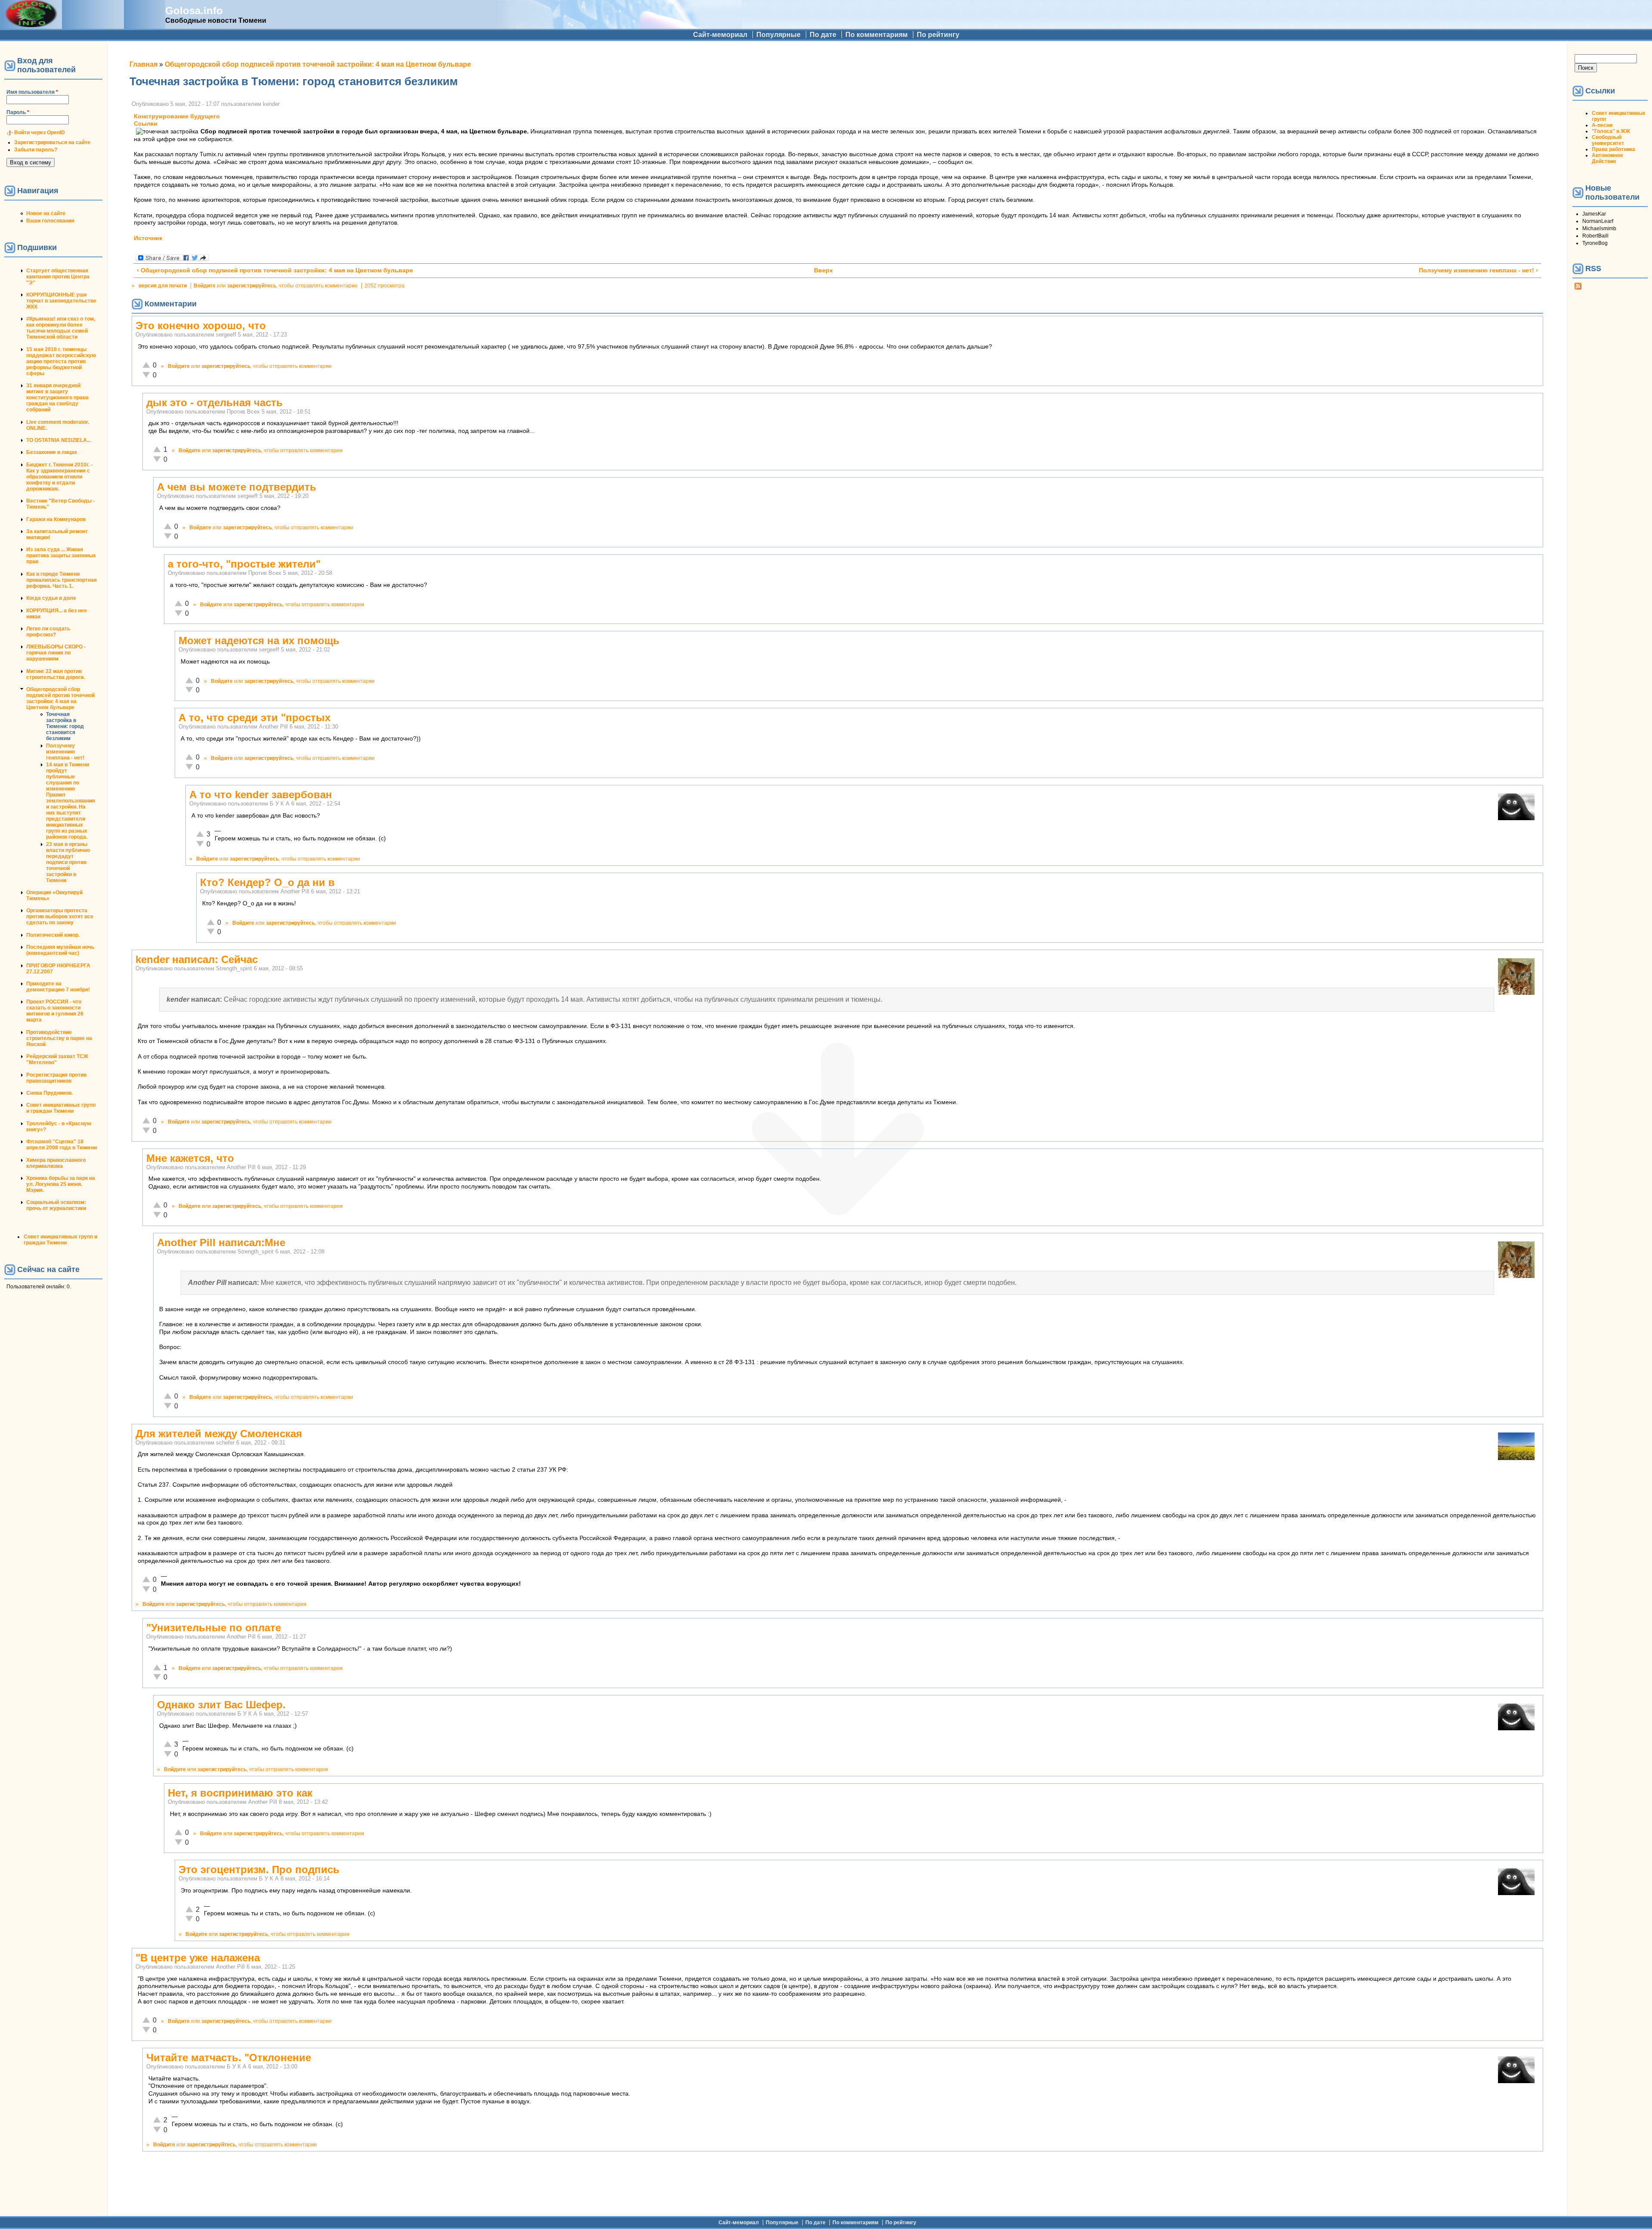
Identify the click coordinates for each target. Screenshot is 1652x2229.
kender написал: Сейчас (197, 959)
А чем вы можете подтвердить (237, 487)
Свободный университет (1608, 140)
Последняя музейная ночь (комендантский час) (60, 950)
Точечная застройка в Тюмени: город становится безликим (65, 726)
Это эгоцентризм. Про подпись (259, 1869)
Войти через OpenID (40, 133)
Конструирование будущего (177, 116)
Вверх (823, 270)
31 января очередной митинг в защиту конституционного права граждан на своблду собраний (57, 398)
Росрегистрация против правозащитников (56, 1078)
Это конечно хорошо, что (201, 326)
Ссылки (146, 124)
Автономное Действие (1607, 158)
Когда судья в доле (51, 598)
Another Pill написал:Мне (221, 1243)
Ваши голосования (50, 221)
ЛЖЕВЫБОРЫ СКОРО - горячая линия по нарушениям (56, 653)
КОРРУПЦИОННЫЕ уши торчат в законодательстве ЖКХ (61, 301)
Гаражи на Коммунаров (56, 519)
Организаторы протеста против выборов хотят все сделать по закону (60, 917)
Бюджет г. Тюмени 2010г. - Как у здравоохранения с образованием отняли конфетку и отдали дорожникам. (59, 477)
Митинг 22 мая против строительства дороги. (55, 674)
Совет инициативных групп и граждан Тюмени (61, 1108)
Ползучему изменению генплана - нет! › (1478, 270)
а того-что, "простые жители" (244, 564)
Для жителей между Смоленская (219, 1434)
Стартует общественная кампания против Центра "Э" (58, 277)
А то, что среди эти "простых (254, 718)
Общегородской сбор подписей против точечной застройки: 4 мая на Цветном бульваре (60, 698)
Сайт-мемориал (720, 35)
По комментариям (877, 35)
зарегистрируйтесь (252, 286)
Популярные (778, 35)
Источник (148, 238)
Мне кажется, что (190, 1158)
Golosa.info (194, 11)
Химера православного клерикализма (56, 1163)
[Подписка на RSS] (1578, 288)
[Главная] (31, 25)
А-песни (1602, 125)
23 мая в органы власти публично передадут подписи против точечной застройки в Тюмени (68, 862)
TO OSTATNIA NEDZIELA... (59, 440)
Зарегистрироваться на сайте (52, 142)
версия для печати (163, 286)
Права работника (1613, 149)
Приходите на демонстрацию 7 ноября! (58, 987)
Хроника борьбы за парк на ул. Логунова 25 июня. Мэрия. (61, 1184)
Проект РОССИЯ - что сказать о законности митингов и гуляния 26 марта (55, 1011)
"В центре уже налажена (198, 1958)
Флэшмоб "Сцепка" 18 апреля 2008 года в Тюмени (62, 1145)
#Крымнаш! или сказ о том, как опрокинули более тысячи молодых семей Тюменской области (61, 328)
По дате (823, 35)
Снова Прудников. (49, 1093)
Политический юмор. (53, 935)
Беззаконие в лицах (52, 452)
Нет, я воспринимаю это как (240, 1793)
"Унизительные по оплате (214, 1628)
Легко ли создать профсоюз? (48, 632)
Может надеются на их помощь (259, 641)
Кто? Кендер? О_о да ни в (267, 882)
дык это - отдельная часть (214, 403)
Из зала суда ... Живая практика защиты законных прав (61, 556)
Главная (143, 64)
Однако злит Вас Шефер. (221, 1705)
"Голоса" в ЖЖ (1611, 131)
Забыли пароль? (36, 150)
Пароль (18, 112)
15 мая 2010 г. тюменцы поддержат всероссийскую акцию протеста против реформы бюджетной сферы (61, 361)
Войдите (205, 286)
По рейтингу (938, 35)
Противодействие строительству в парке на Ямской (59, 1038)
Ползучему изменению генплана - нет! (65, 752)
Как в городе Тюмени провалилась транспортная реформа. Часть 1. (62, 580)
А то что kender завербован (261, 795)
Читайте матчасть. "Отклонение (229, 2058)
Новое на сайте (46, 213)
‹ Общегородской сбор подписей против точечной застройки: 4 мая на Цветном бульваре (275, 270)
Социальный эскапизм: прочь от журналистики (56, 1205)
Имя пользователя (32, 92)
